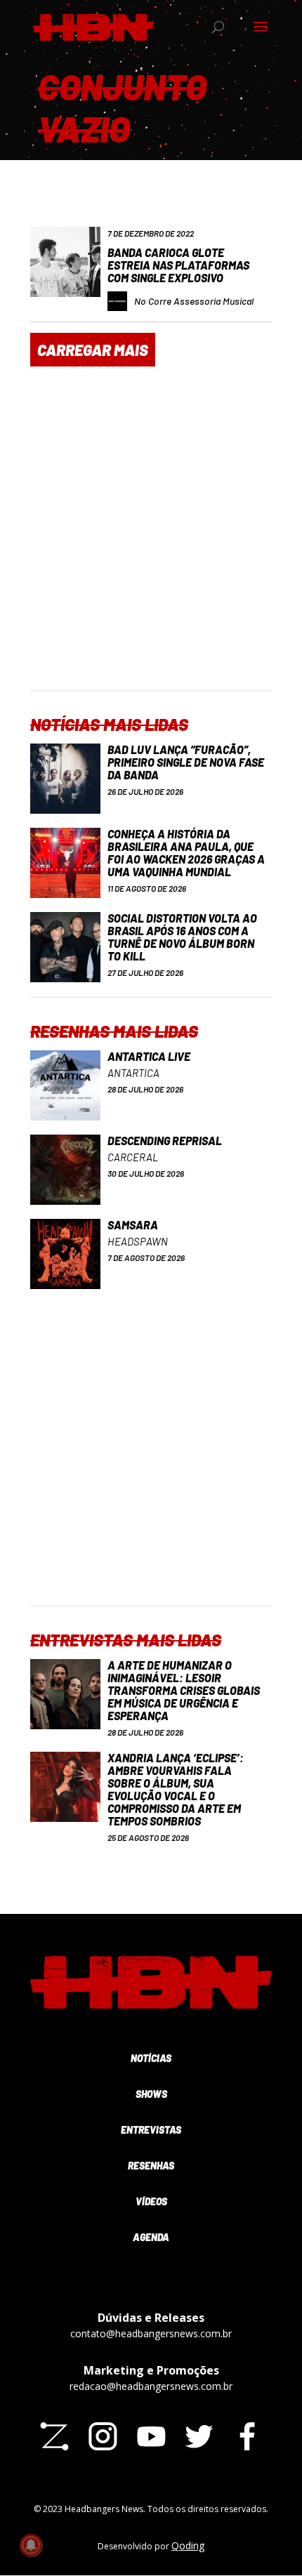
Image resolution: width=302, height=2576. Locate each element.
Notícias (151, 2058)
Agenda (151, 2237)
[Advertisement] (151, 539)
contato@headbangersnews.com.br (151, 2333)
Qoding (188, 2545)
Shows (151, 2094)
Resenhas (151, 2166)
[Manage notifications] (31, 2545)
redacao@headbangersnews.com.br (151, 2386)
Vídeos (151, 2201)
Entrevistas (151, 2130)
